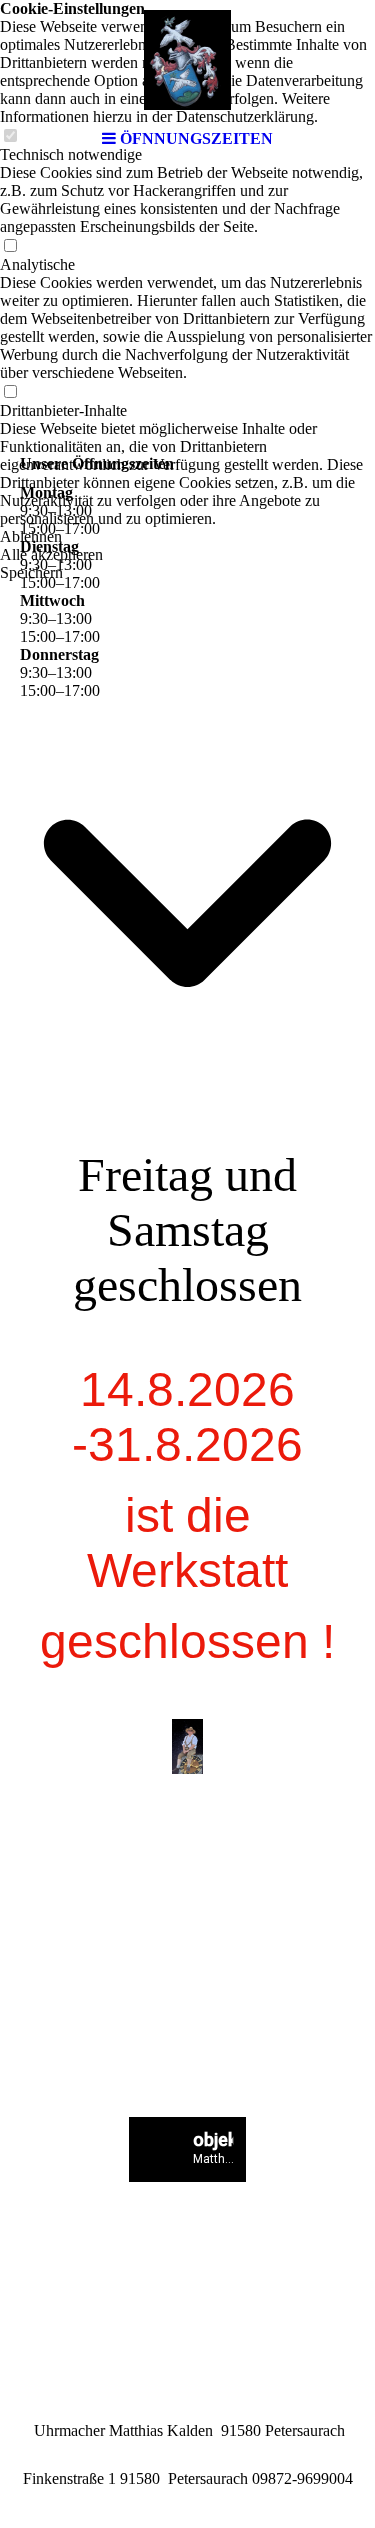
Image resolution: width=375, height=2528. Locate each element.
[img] (188, 60)
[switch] (10, 246)
